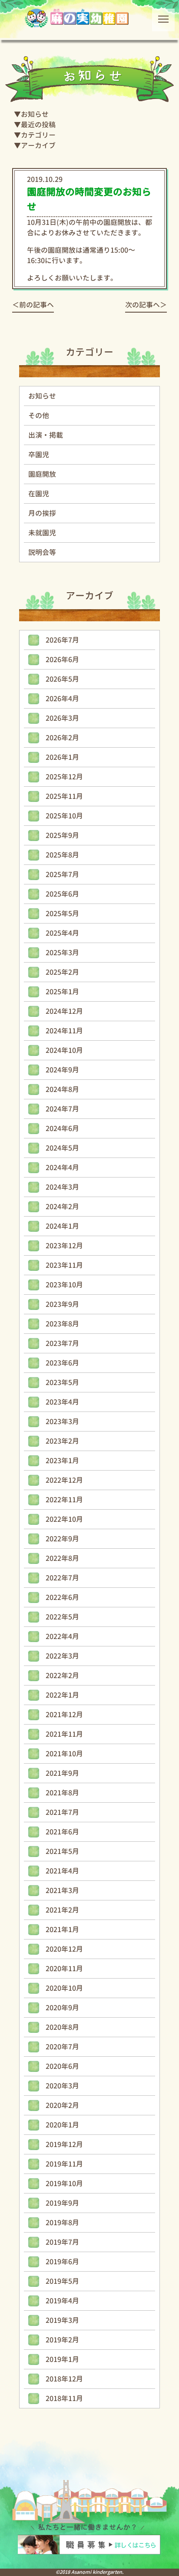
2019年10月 (64, 2183)
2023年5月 (62, 1382)
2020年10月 (64, 1988)
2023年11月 (64, 1265)
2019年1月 (62, 2359)
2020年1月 (62, 2125)
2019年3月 (62, 2320)
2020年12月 (64, 1949)
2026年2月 (62, 738)
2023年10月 (64, 1285)
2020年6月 (62, 2066)
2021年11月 (64, 1734)
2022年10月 (64, 1519)
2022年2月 (62, 1676)
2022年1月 (62, 1695)
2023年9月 (62, 1304)
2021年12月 (64, 1715)
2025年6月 (62, 894)
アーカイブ (38, 145)
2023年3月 (62, 1422)
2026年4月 (62, 699)
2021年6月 (62, 1832)
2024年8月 (62, 1089)
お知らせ (35, 114)
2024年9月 (62, 1070)
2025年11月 (64, 796)
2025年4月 (62, 933)
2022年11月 (64, 1500)
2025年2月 (62, 972)
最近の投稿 (38, 125)
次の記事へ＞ (146, 305)
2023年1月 (62, 1461)
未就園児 (42, 533)
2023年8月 (62, 1324)
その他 (39, 416)
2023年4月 (62, 1402)
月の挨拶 (42, 513)
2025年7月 (62, 874)
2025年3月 (62, 953)
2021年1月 (62, 1930)
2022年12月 (64, 1480)
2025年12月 (64, 777)
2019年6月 (62, 2262)
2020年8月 (62, 2027)
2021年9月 (62, 1773)
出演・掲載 (46, 435)
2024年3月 (62, 1187)
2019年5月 (62, 2281)
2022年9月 (62, 1539)
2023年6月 (62, 1363)
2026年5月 (62, 679)
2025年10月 (64, 816)
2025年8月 (62, 855)
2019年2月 (62, 2340)
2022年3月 (62, 1656)
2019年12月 (64, 2144)
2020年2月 (62, 2105)
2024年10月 (64, 1050)
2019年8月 (62, 2223)
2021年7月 (62, 1812)
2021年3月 (62, 1890)
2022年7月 (62, 1578)
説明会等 (42, 552)
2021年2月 (62, 1910)
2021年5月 (62, 1851)
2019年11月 (64, 2164)
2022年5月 (62, 1617)
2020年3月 (62, 2086)
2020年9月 (62, 2008)
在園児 (39, 494)
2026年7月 (62, 640)
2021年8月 (62, 1793)
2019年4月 (62, 2301)
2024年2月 (62, 1207)
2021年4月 (62, 1871)
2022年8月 (62, 1558)
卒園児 (39, 455)
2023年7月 (62, 1343)
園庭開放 (42, 474)
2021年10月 (64, 1754)
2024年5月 (62, 1148)
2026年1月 (62, 757)
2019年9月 (62, 2203)
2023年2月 (62, 1441)
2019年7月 (62, 2242)
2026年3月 (62, 718)
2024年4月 (62, 1168)
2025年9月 (62, 835)
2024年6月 (62, 1128)
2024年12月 (64, 1011)
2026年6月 (62, 660)
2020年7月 (62, 2047)
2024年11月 (64, 1031)
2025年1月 (62, 992)
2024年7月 (62, 1109)
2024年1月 (62, 1226)
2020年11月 (64, 1969)
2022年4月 (62, 1636)
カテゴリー (38, 135)
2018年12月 (64, 2379)
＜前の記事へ (33, 305)
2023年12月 (64, 1246)
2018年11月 (64, 2398)
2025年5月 (62, 914)
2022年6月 (62, 1597)
